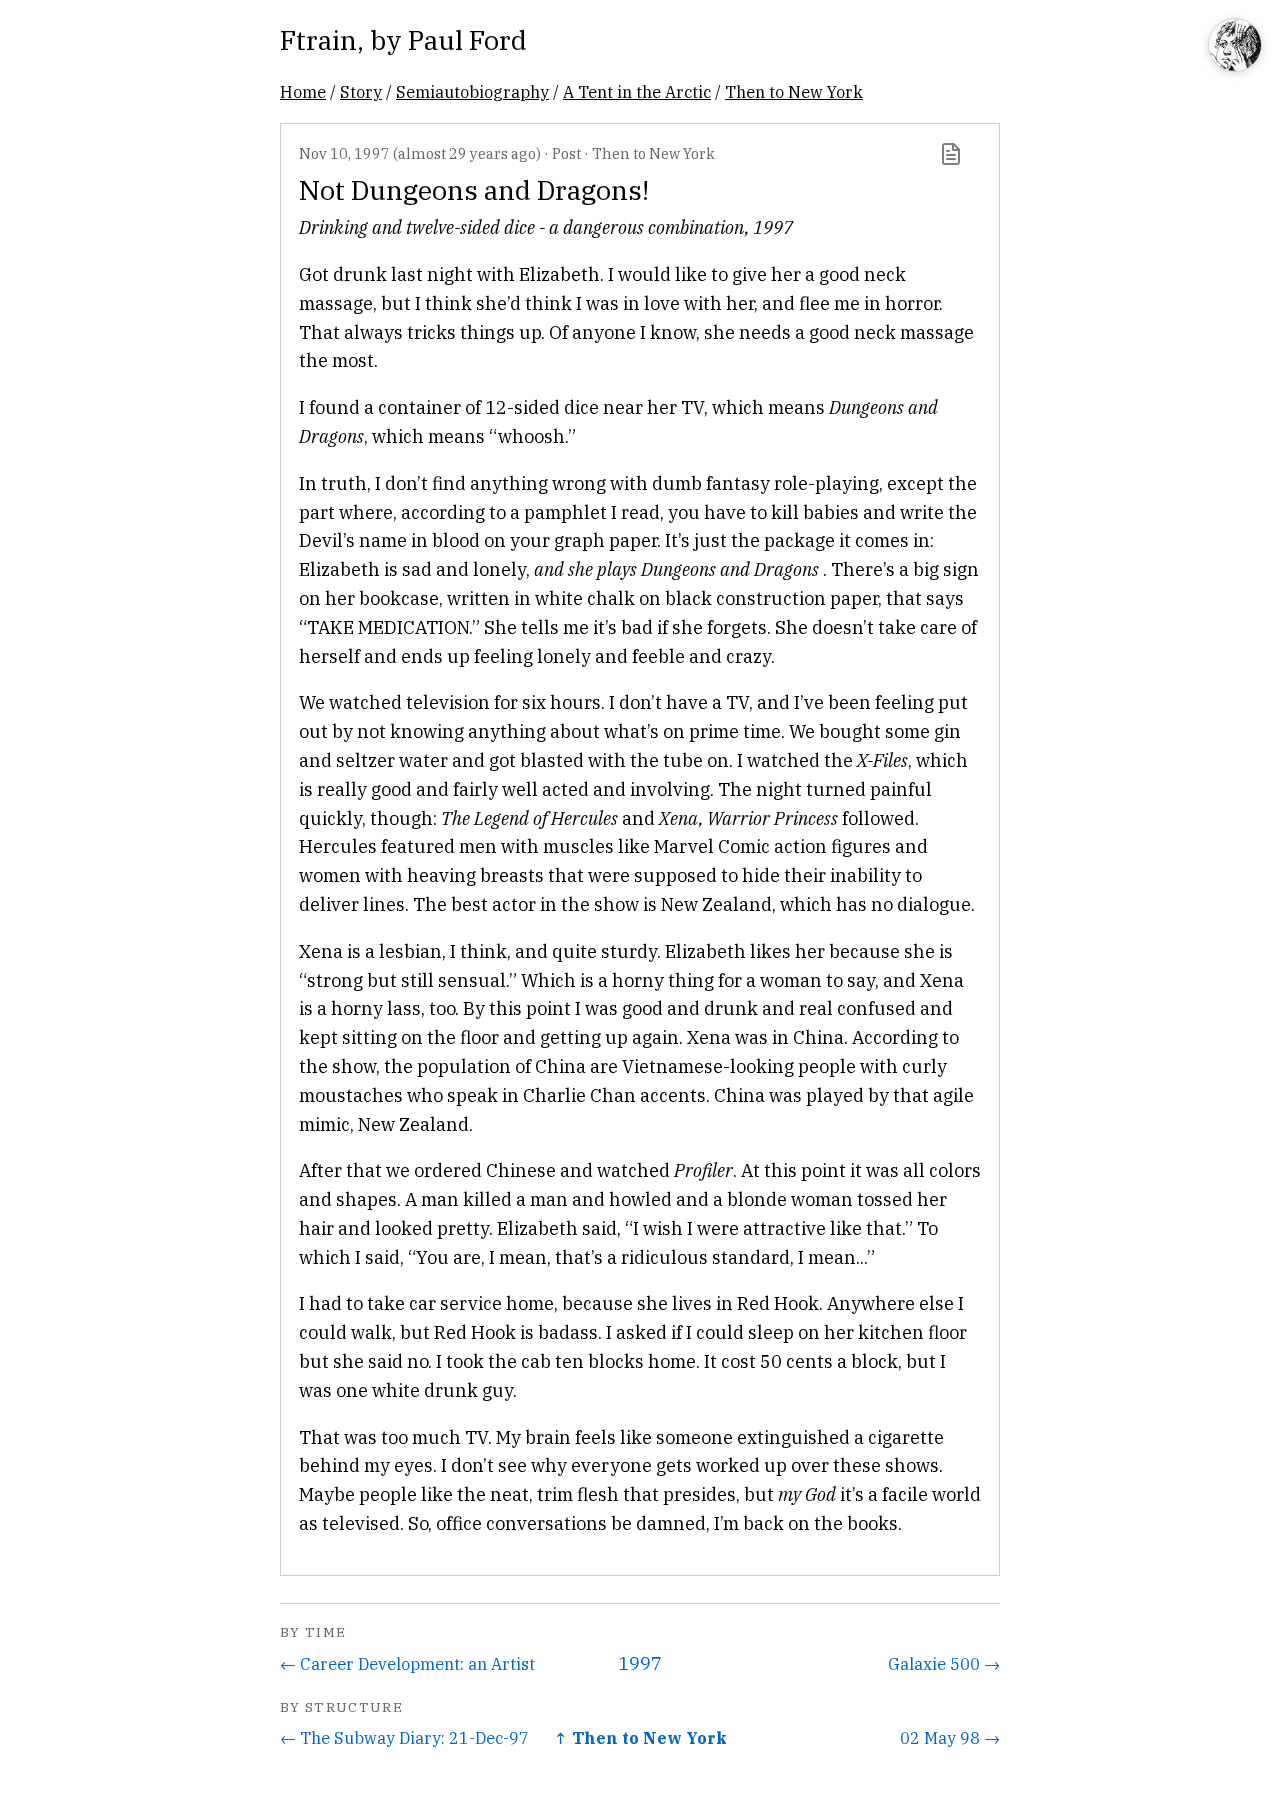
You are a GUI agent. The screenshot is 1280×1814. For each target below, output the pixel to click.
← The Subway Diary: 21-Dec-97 (404, 1737)
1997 (640, 1663)
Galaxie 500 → (944, 1663)
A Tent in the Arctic (637, 91)
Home (303, 91)
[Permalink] (951, 154)
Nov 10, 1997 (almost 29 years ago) (420, 153)
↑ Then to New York (640, 1737)
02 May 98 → (950, 1737)
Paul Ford (467, 39)
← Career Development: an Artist (407, 1663)
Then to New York (794, 91)
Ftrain (318, 39)
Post (566, 153)
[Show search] (1235, 46)
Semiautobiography (472, 91)
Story (361, 91)
